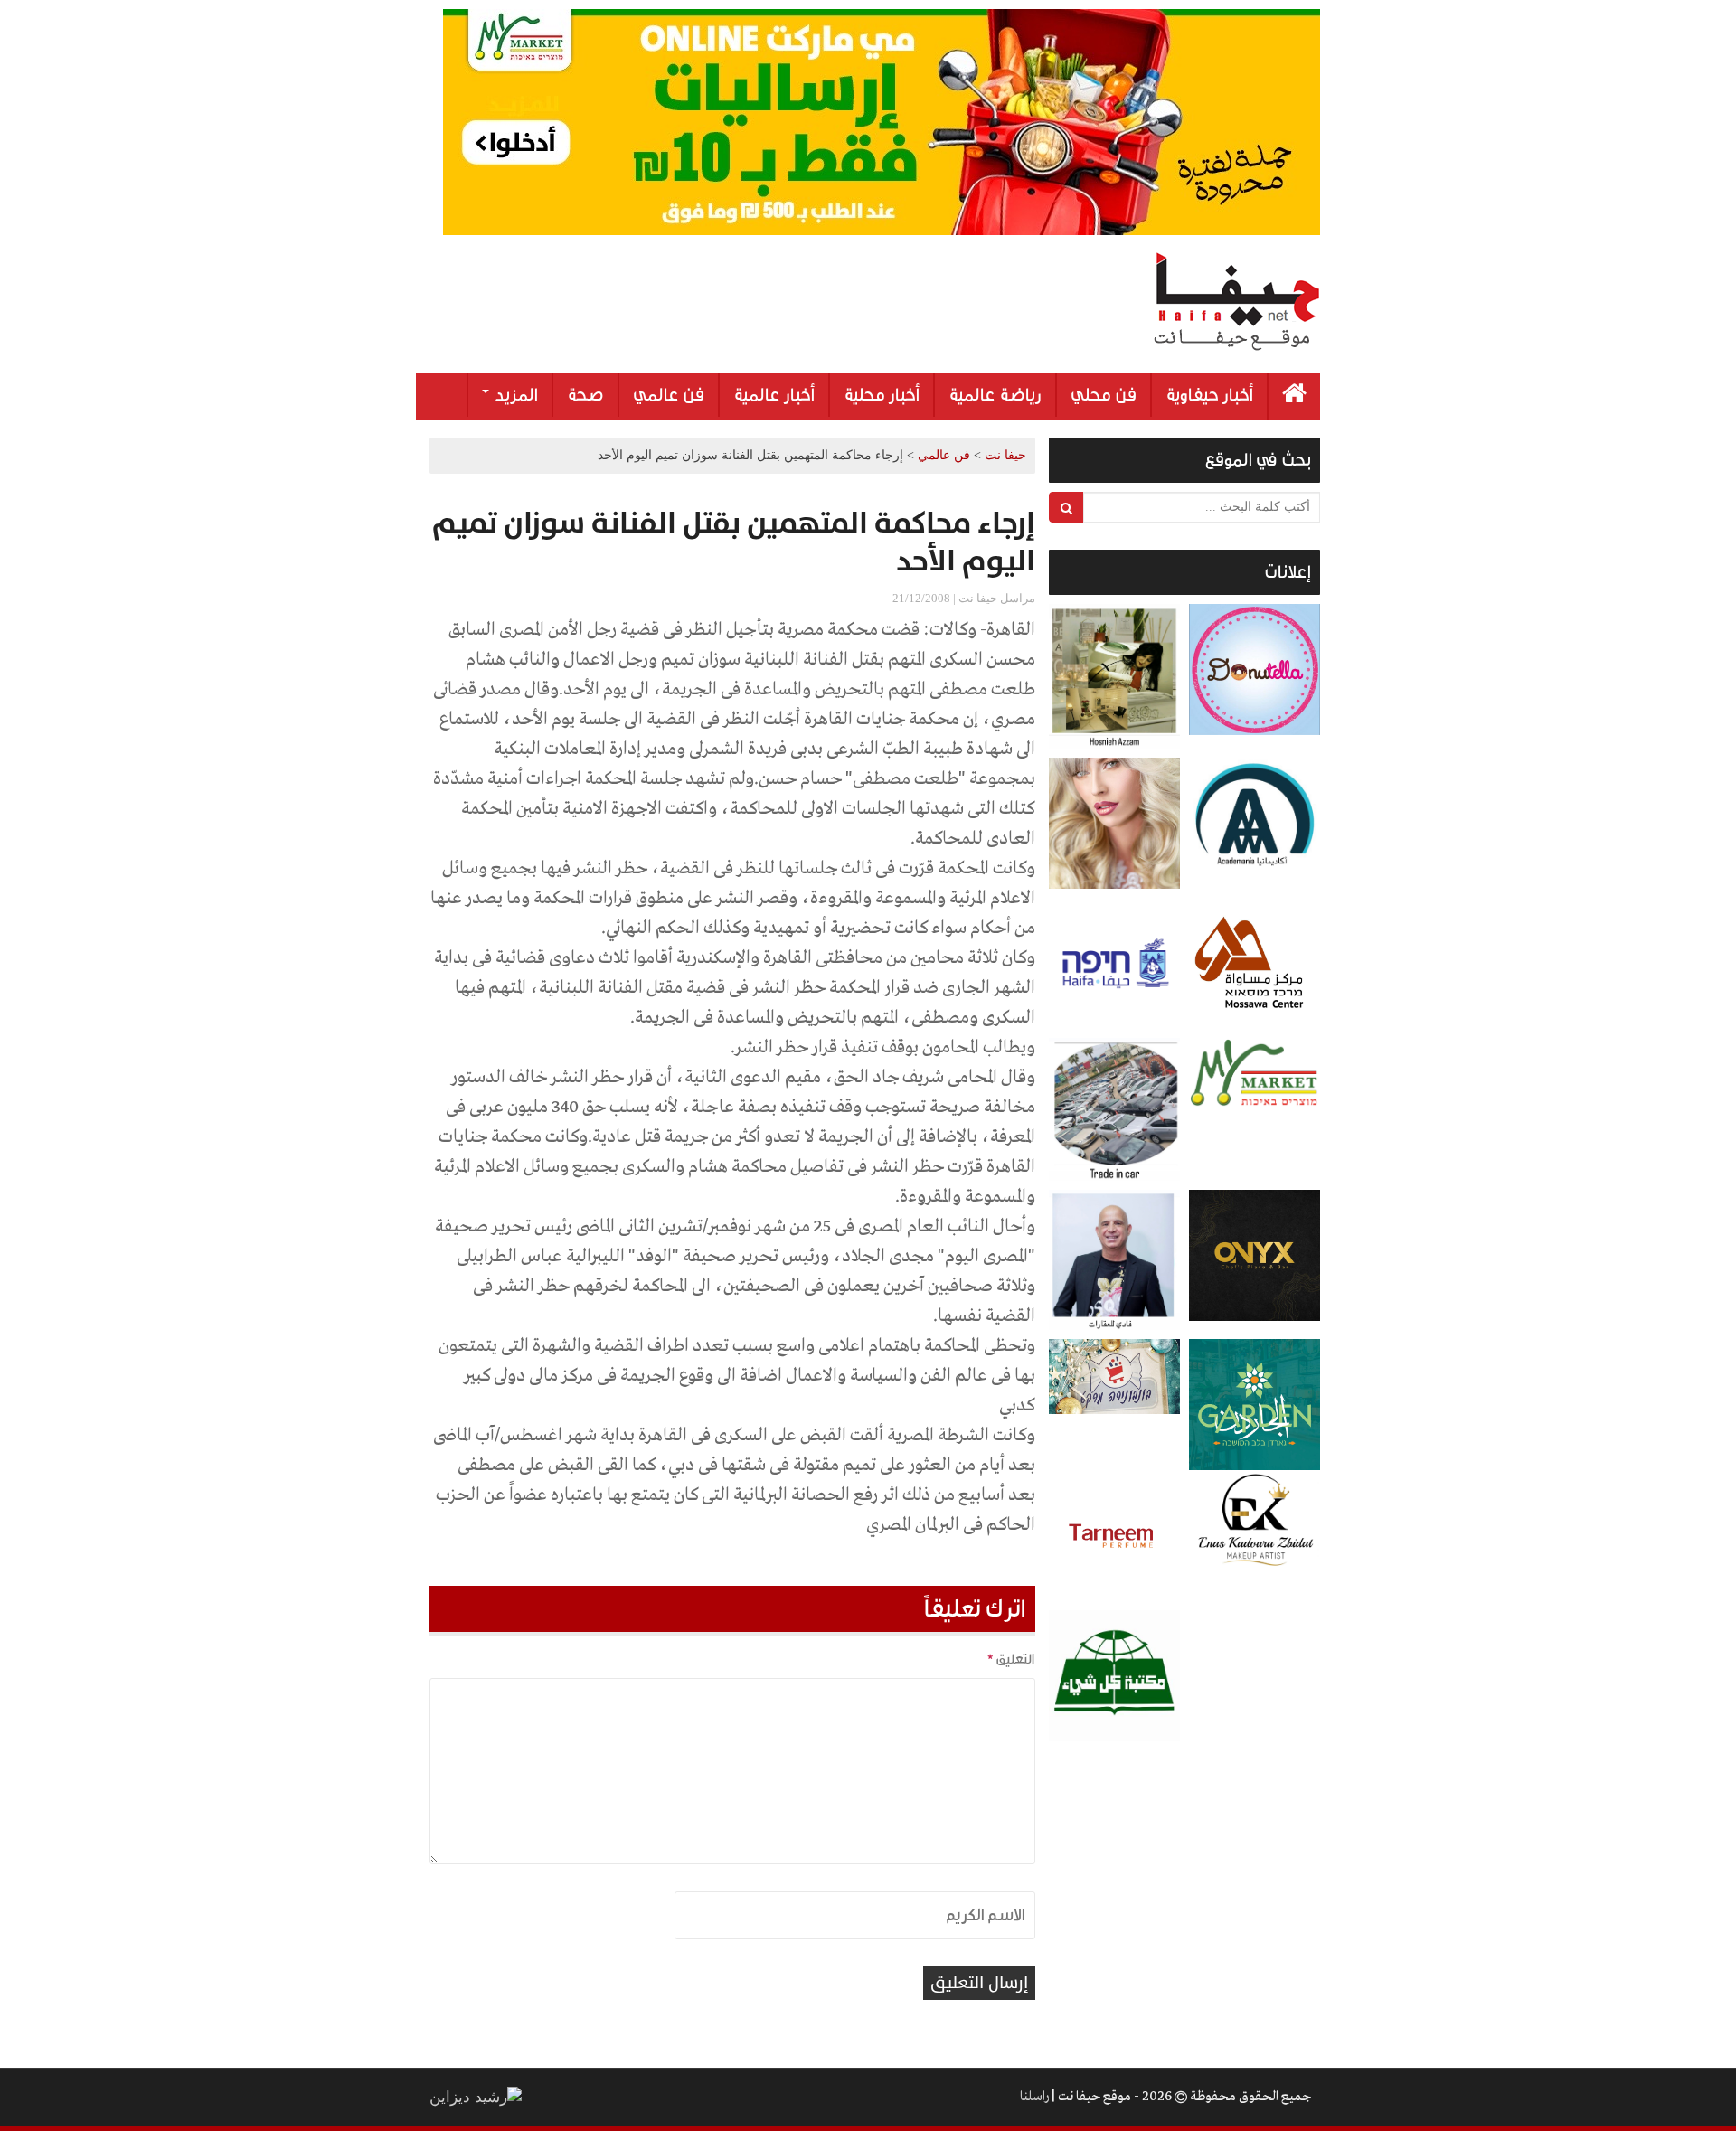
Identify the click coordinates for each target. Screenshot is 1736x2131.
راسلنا (1034, 2097)
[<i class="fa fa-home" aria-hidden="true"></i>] (1294, 396)
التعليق (1011, 1659)
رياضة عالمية (995, 395)
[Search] (1066, 507)
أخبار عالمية (774, 395)
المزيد (514, 395)
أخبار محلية (882, 395)
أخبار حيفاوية (1209, 395)
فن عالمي (669, 395)
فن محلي (1104, 395)
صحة (585, 395)
